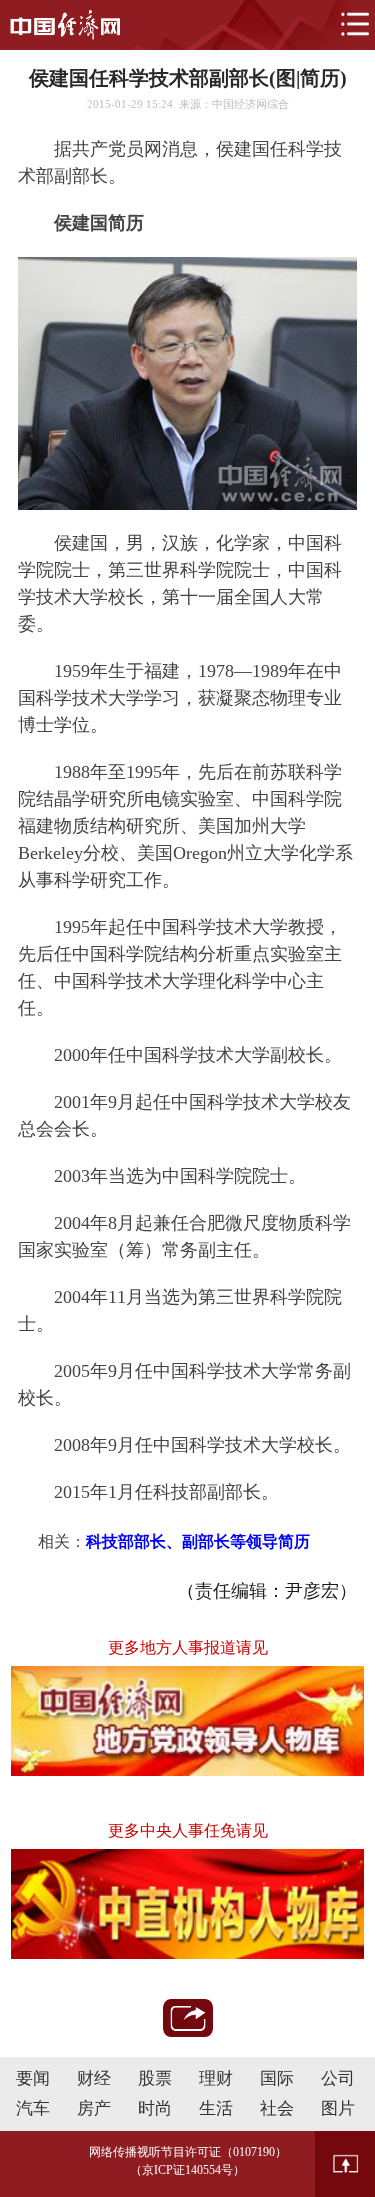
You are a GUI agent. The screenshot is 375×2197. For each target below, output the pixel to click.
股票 (155, 2078)
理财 (216, 2078)
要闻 (33, 2078)
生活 (216, 2108)
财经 (94, 2078)
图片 (338, 2108)
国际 (277, 2078)
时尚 (155, 2108)
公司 (338, 2078)
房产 (94, 2108)
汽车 (33, 2108)
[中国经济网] (65, 25)
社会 (277, 2108)
